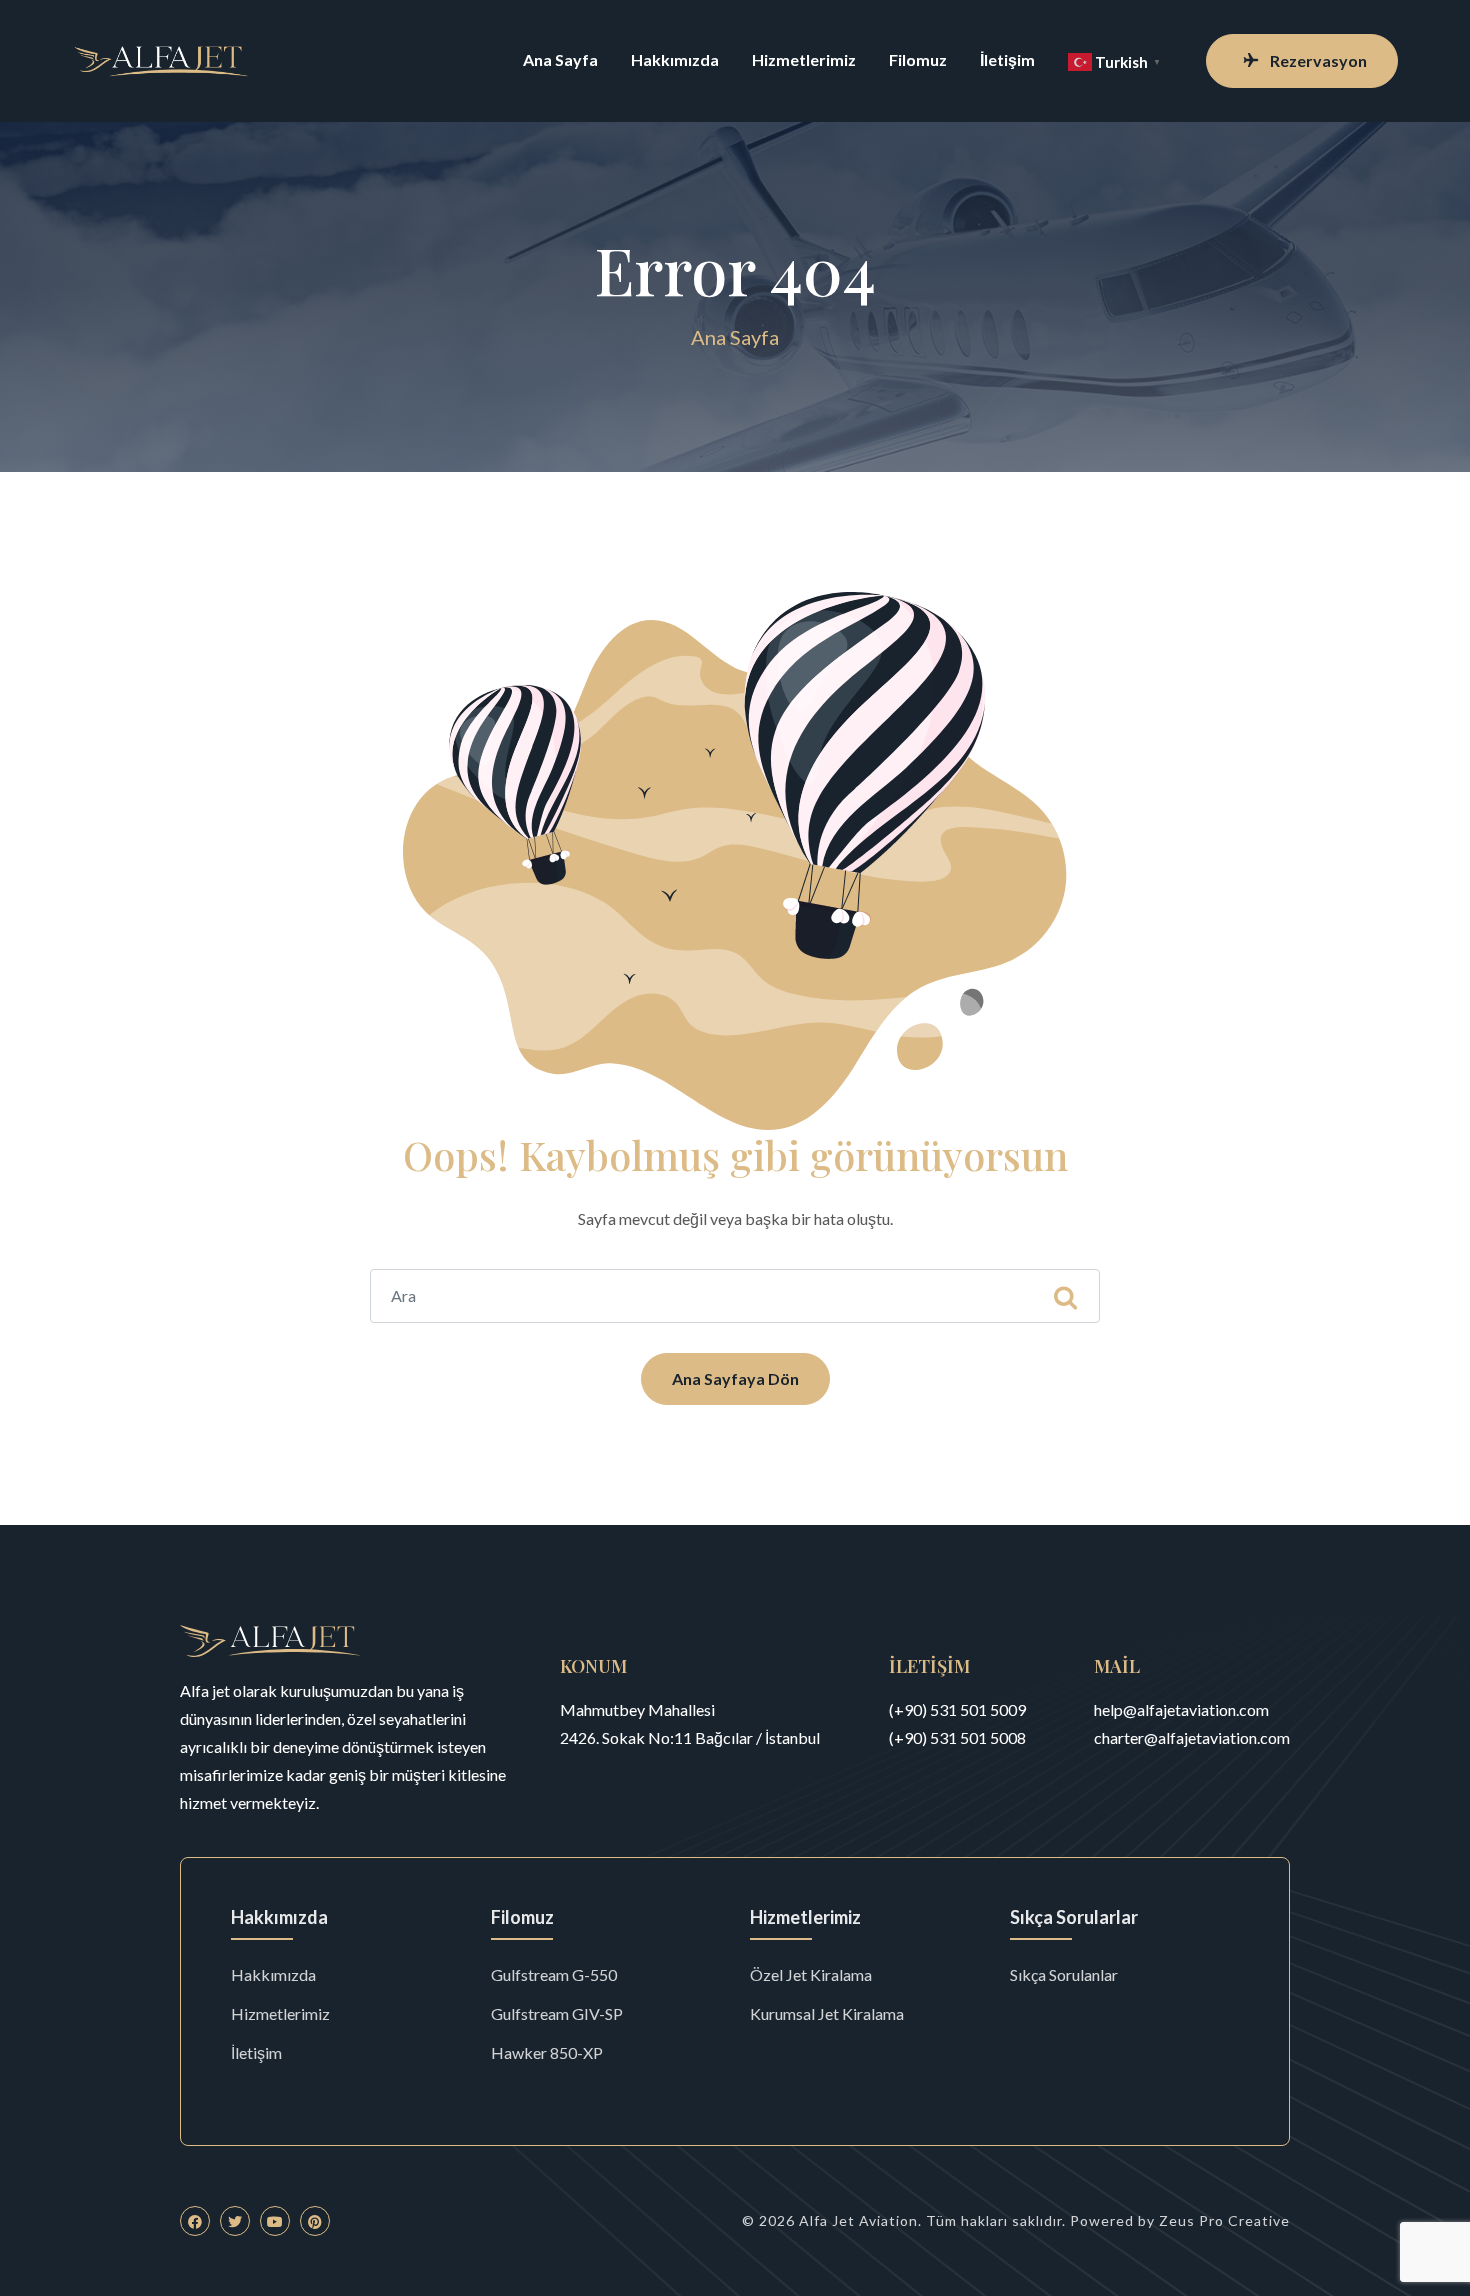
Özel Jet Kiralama (811, 1974)
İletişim (1007, 59)
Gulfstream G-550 (554, 1974)
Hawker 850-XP (547, 2052)
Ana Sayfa (560, 59)
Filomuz (918, 59)
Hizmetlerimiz (804, 59)
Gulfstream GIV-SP (557, 2013)
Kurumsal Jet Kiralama (827, 2013)
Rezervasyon (1318, 60)
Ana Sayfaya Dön (735, 1378)
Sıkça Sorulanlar (1064, 1974)
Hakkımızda (675, 59)
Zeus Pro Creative (1224, 2220)
